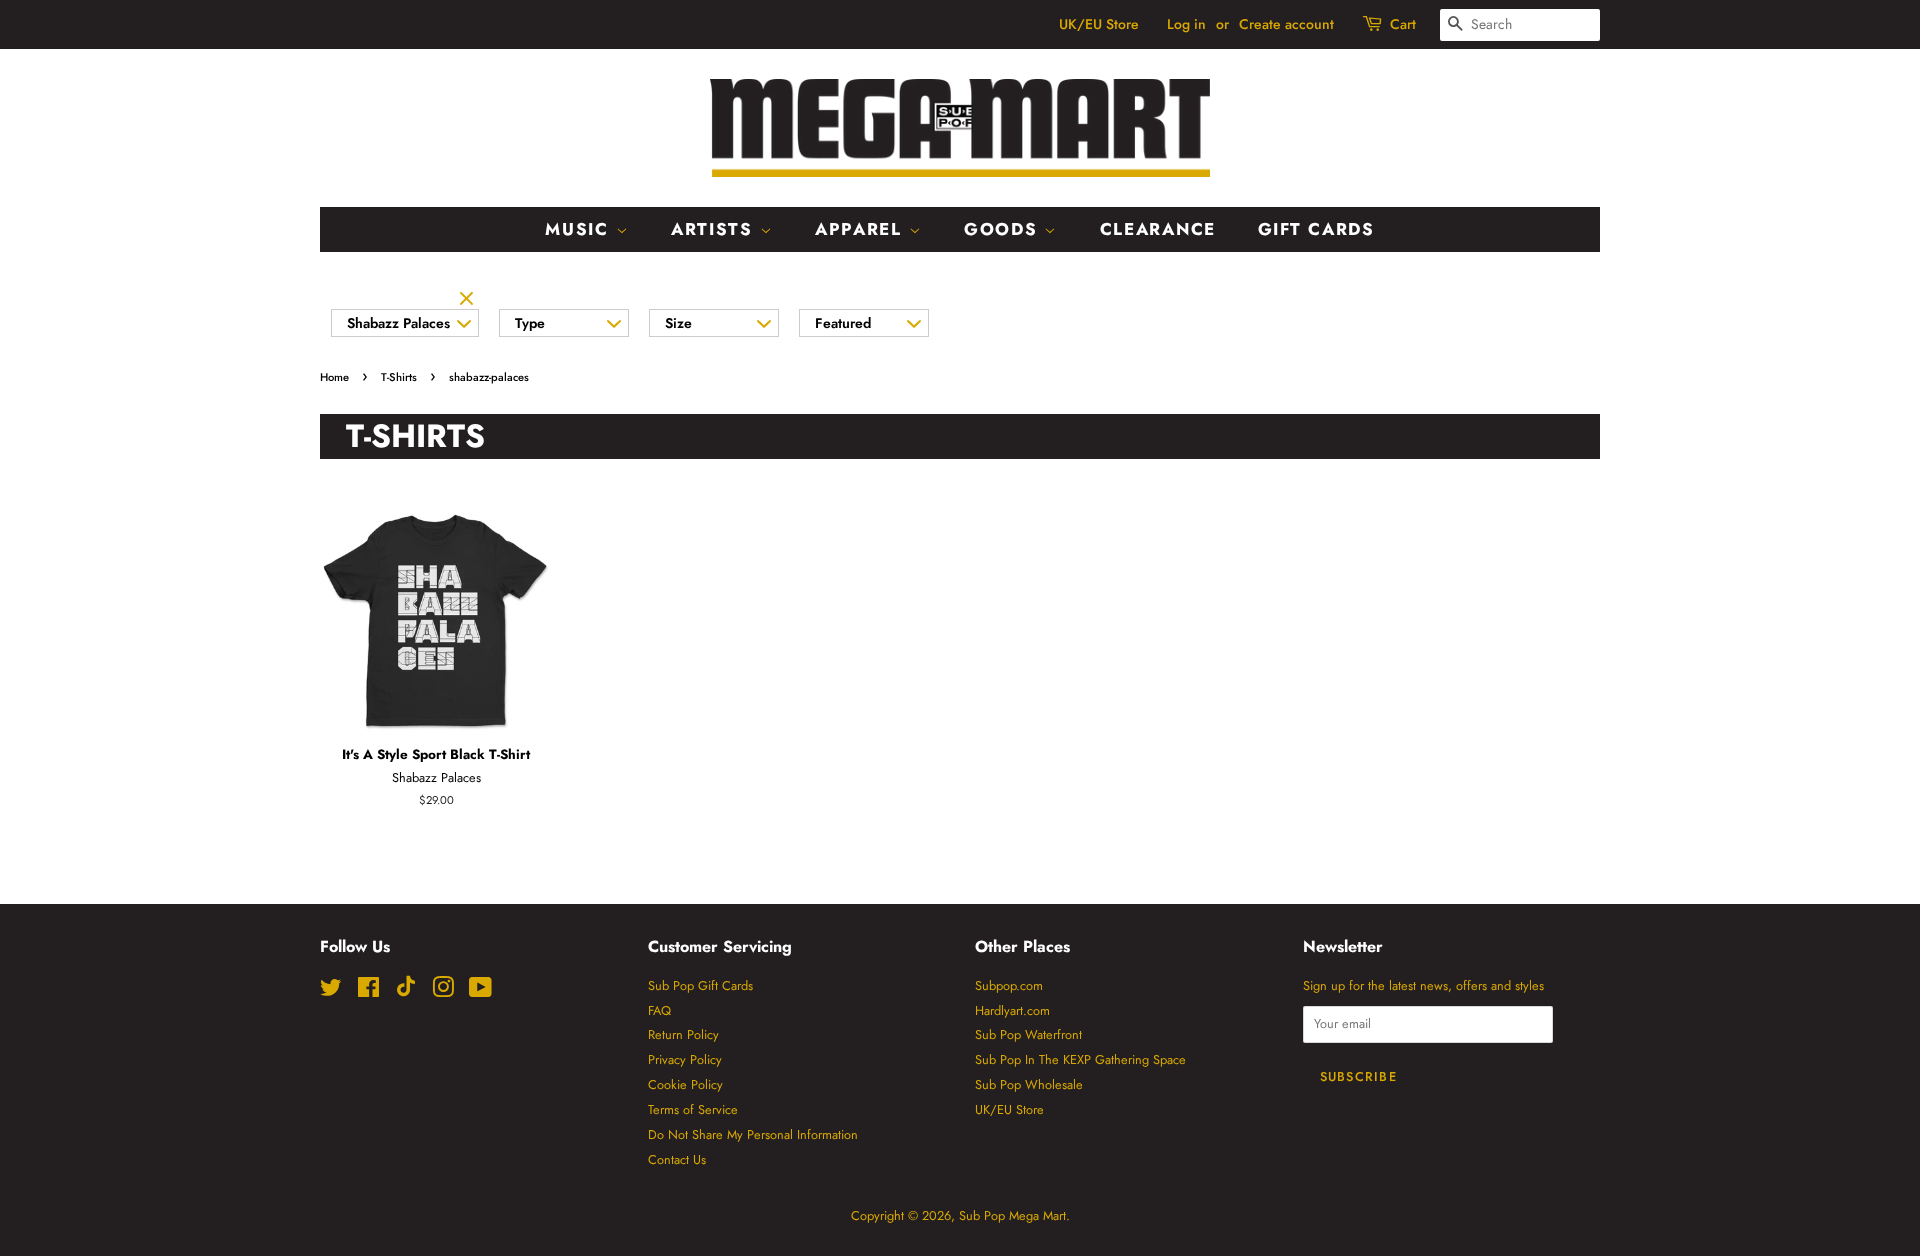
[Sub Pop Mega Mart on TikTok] (406, 992)
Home (334, 377)
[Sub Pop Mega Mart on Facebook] (368, 991)
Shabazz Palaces (398, 323)
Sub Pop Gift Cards (700, 985)
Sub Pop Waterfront (1028, 1034)
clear (469, 300)
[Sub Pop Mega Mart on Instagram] (443, 991)
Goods (1004, 229)
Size (678, 323)
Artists (715, 229)
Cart (1403, 24)
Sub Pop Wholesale (1029, 1084)
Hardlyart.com (1012, 1010)
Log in (1186, 24)
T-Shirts (399, 377)
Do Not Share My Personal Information (753, 1134)
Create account (1286, 24)
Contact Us (677, 1159)
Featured (843, 323)
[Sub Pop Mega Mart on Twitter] (331, 991)
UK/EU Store (1099, 24)
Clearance (1158, 229)
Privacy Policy (685, 1059)
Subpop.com (1009, 985)
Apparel (862, 229)
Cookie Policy (685, 1084)
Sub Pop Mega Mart (1012, 1215)
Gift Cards (1316, 229)
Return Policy (683, 1034)
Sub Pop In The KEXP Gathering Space (1080, 1059)
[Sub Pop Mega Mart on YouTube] (480, 991)
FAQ (659, 1010)
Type (530, 323)
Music (580, 229)
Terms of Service (693, 1109)
